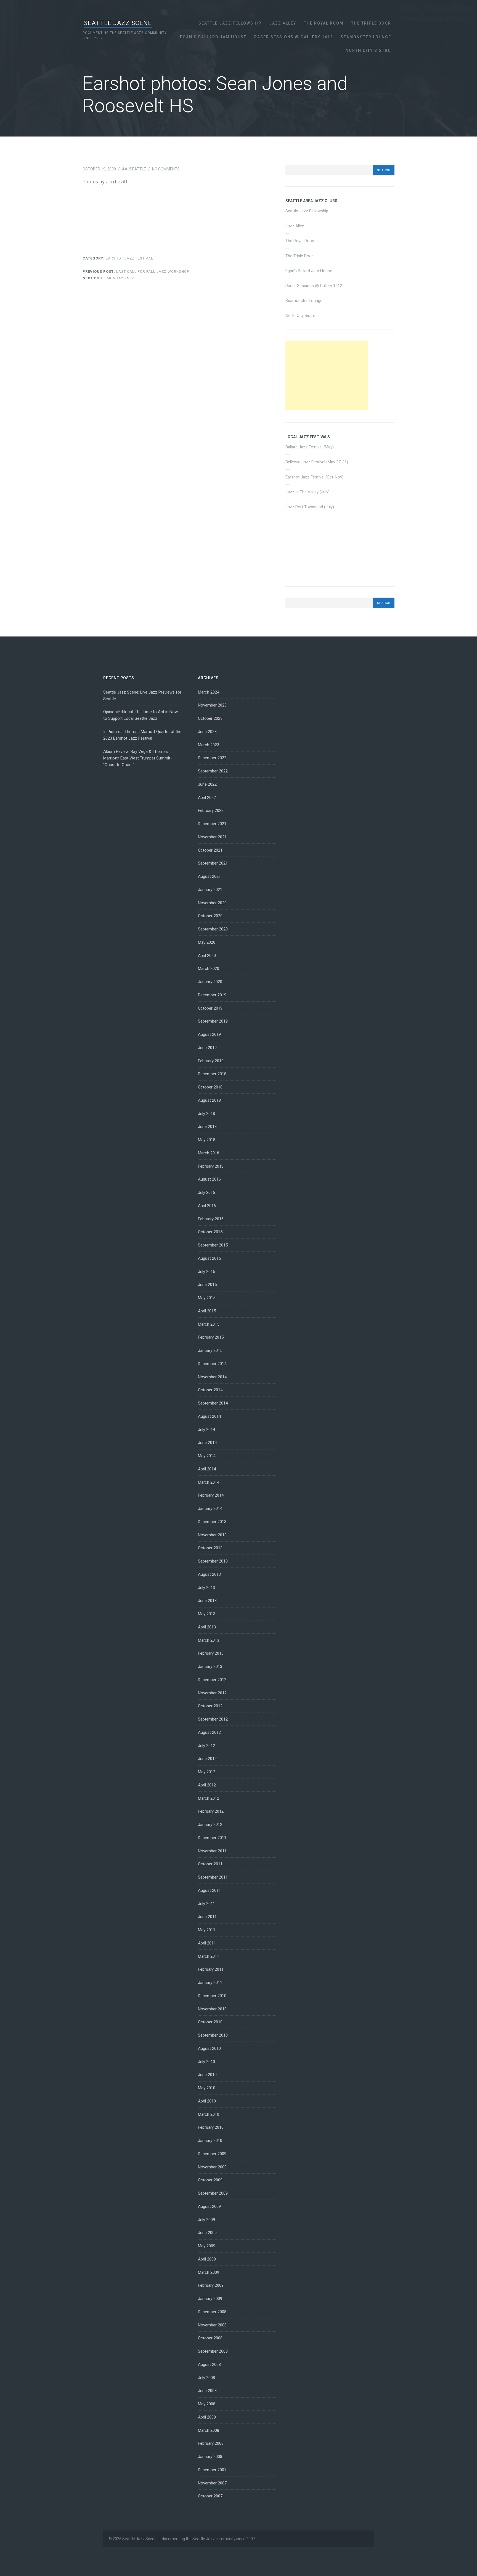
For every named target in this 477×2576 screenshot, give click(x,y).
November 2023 (212, 705)
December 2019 (212, 995)
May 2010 (207, 2088)
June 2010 (207, 2075)
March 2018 (209, 1153)
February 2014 (211, 1495)
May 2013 (207, 1614)
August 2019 (209, 1034)
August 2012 (209, 1732)
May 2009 (207, 2246)
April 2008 (207, 2417)
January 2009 (210, 2299)
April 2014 (207, 1469)
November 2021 (212, 837)
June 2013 (207, 1601)
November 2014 (212, 1377)
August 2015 (209, 1258)
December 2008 (212, 2312)
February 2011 (211, 1969)
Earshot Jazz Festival (129, 258)
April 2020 (207, 956)
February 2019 (211, 1061)
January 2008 (210, 2457)
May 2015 (207, 1298)
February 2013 (211, 1653)
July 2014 (206, 1430)
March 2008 (209, 2430)
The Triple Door (371, 23)
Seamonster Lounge (366, 37)
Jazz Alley (283, 23)
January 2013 (210, 1666)
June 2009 (207, 2233)
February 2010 (211, 2127)
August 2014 (209, 1416)
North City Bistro (368, 50)
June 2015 (207, 1285)
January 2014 (210, 1508)
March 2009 (209, 2272)
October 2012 (210, 1706)
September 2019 (213, 1021)
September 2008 (213, 2351)
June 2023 (207, 732)
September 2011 (213, 1877)
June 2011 (207, 1917)
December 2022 (212, 758)
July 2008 (206, 2378)
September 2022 (213, 771)
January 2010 (210, 2141)
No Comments (166, 169)
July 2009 (206, 2220)
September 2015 (213, 1245)
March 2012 (209, 1798)
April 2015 (207, 1311)
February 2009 (211, 2285)
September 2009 (213, 2193)
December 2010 (212, 1996)
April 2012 (207, 1785)
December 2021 (212, 824)
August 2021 (209, 876)
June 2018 (207, 1127)
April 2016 (207, 1206)
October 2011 (210, 1864)
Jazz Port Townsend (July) (310, 507)
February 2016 (211, 1219)
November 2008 (212, 2325)
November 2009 (212, 2167)
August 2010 (209, 2048)
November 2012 (212, 1693)
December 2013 (212, 1522)
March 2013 (209, 1640)
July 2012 (206, 1746)
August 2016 (209, 1179)
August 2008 (209, 2364)
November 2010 (212, 2009)
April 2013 (207, 1627)
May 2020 (207, 942)
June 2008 (207, 2391)
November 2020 (212, 903)
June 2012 (207, 1759)
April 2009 (207, 2259)
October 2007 (210, 2496)
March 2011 (209, 1956)
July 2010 (206, 2062)
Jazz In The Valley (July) (308, 492)
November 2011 (212, 1851)
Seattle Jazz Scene (118, 23)
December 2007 (212, 2470)
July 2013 (206, 1588)
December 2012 (212, 1680)
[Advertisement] (327, 375)
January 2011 (210, 1983)
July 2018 (206, 1114)
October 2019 (210, 1008)
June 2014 (207, 1443)
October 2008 (210, 2338)
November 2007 (212, 2483)
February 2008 (211, 2443)
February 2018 (211, 1166)
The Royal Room (324, 23)
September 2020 (213, 929)
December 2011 (212, 1838)
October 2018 (210, 1087)
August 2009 (209, 2206)
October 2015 (210, 1232)
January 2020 (210, 982)
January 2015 (210, 1350)
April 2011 (207, 1943)
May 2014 (207, 1456)
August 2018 (209, 1100)
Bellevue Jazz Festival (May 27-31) (317, 462)
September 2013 (213, 1561)
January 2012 (210, 1825)
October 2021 (210, 850)
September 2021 (213, 863)
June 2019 (207, 1048)
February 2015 (211, 1337)
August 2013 (209, 1574)
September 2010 (213, 2035)
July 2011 (206, 1904)
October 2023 (210, 718)
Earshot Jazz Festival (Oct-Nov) (314, 477)
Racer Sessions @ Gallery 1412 (294, 37)
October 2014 (210, 1390)
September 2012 (213, 1719)
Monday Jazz (108, 278)
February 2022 (211, 810)
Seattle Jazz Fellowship (230, 23)
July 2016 (206, 1192)
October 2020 (210, 916)
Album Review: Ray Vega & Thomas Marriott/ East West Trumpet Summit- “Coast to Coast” (138, 758)
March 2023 (209, 745)
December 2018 (212, 1074)
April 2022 (207, 798)
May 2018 (207, 1140)
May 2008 (207, 2404)
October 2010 (210, 2022)
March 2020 (209, 969)
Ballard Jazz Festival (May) (310, 447)
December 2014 (212, 1364)
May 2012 (207, 1772)
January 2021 (210, 890)
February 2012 (211, 1811)
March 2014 (209, 1482)
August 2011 (209, 1890)
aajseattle (134, 169)
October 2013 (210, 1548)
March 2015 (209, 1324)
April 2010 (207, 2101)
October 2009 (210, 2180)
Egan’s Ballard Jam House (213, 37)
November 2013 (212, 1535)
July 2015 (206, 1272)
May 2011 (207, 1930)
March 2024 (209, 692)
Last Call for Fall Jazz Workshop (136, 271)
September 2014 (213, 1403)
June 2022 (207, 784)
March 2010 (209, 2114)
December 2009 (212, 2154)
